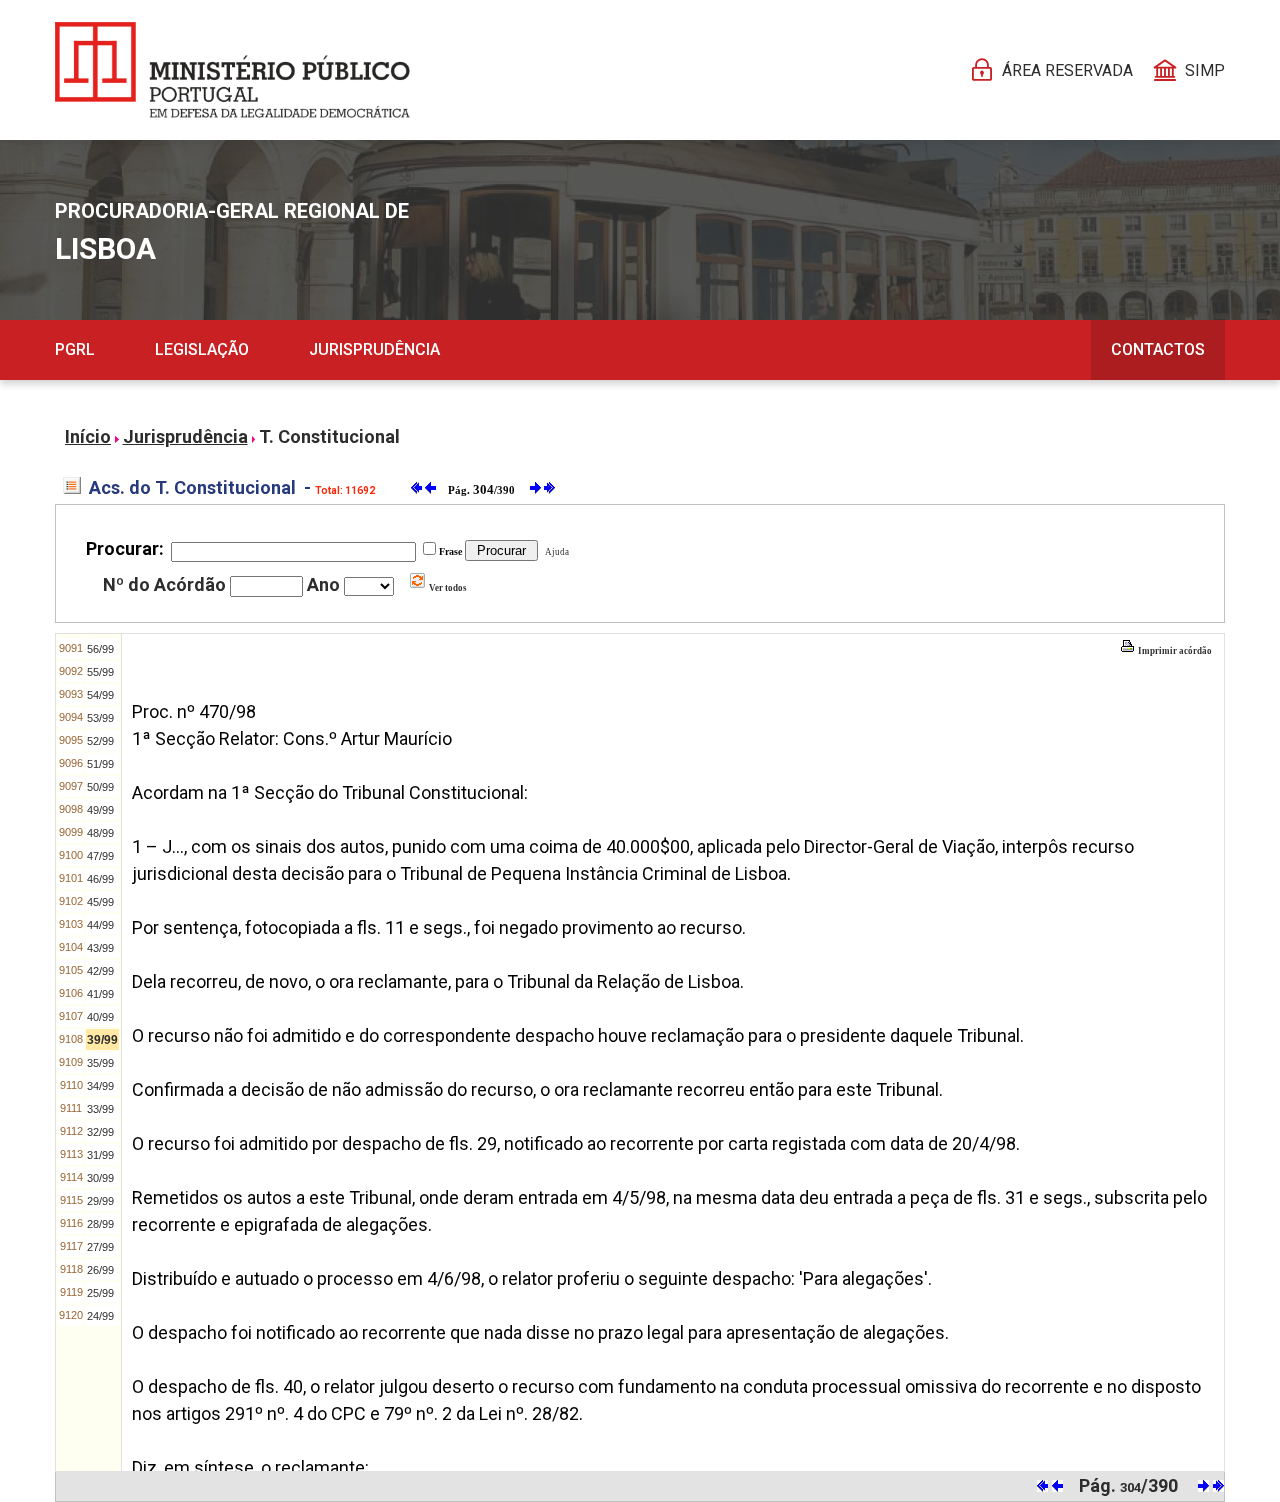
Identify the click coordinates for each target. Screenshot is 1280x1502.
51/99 (100, 764)
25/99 (100, 1293)
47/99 (100, 856)
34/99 (100, 1086)
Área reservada (1067, 70)
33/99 (100, 1109)
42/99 (100, 971)
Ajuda (555, 552)
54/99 (100, 695)
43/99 (100, 948)
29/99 (100, 1201)
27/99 (100, 1247)
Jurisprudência (374, 349)
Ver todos (447, 588)
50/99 (100, 787)
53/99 (100, 718)
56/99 (100, 649)
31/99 (100, 1155)
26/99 (100, 1270)
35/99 (100, 1063)
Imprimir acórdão (1174, 651)
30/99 (100, 1178)
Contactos (1158, 349)
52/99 (100, 741)
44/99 (100, 925)
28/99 (100, 1224)
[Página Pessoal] (232, 70)
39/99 (102, 1040)
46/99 (100, 879)
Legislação (202, 349)
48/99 (100, 833)
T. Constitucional (329, 436)
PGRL (75, 349)
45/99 (100, 902)
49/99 (100, 810)
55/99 (100, 672)
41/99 (100, 994)
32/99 (100, 1132)
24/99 (100, 1316)
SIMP (1205, 70)
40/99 (100, 1017)
